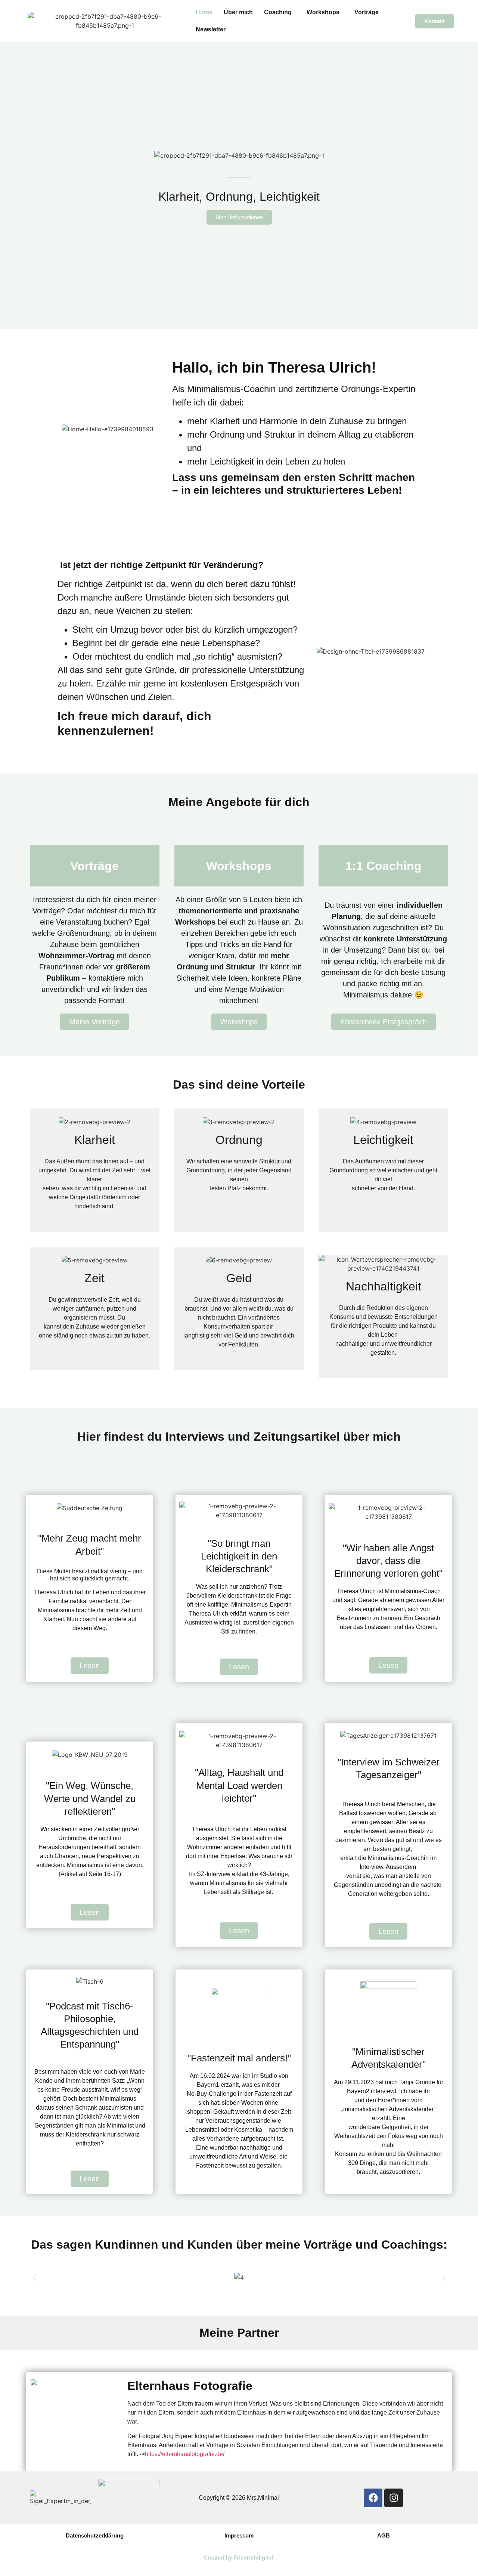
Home (204, 12)
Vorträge (367, 12)
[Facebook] (373, 2498)
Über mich (238, 12)
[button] (280, 12)
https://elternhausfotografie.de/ (185, 2454)
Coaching (278, 12)
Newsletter (211, 29)
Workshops (323, 12)
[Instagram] (394, 2498)
